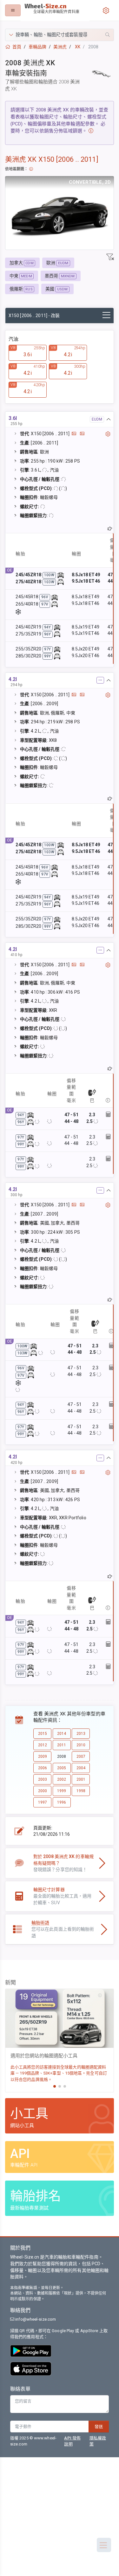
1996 (62, 1802)
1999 (62, 1791)
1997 (43, 1802)
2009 (43, 1756)
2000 (43, 1791)
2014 (62, 1734)
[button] (60, 35)
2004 (81, 1768)
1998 (81, 1791)
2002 (62, 1779)
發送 (99, 2427)
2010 (81, 1745)
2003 (43, 1779)
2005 (62, 1768)
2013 (81, 1734)
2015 (43, 1734)
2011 (62, 1745)
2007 (81, 1756)
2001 (81, 1779)
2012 (43, 1745)
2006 (43, 1768)
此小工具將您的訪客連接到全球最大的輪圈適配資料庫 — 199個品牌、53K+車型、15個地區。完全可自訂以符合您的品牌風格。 (59, 2073)
